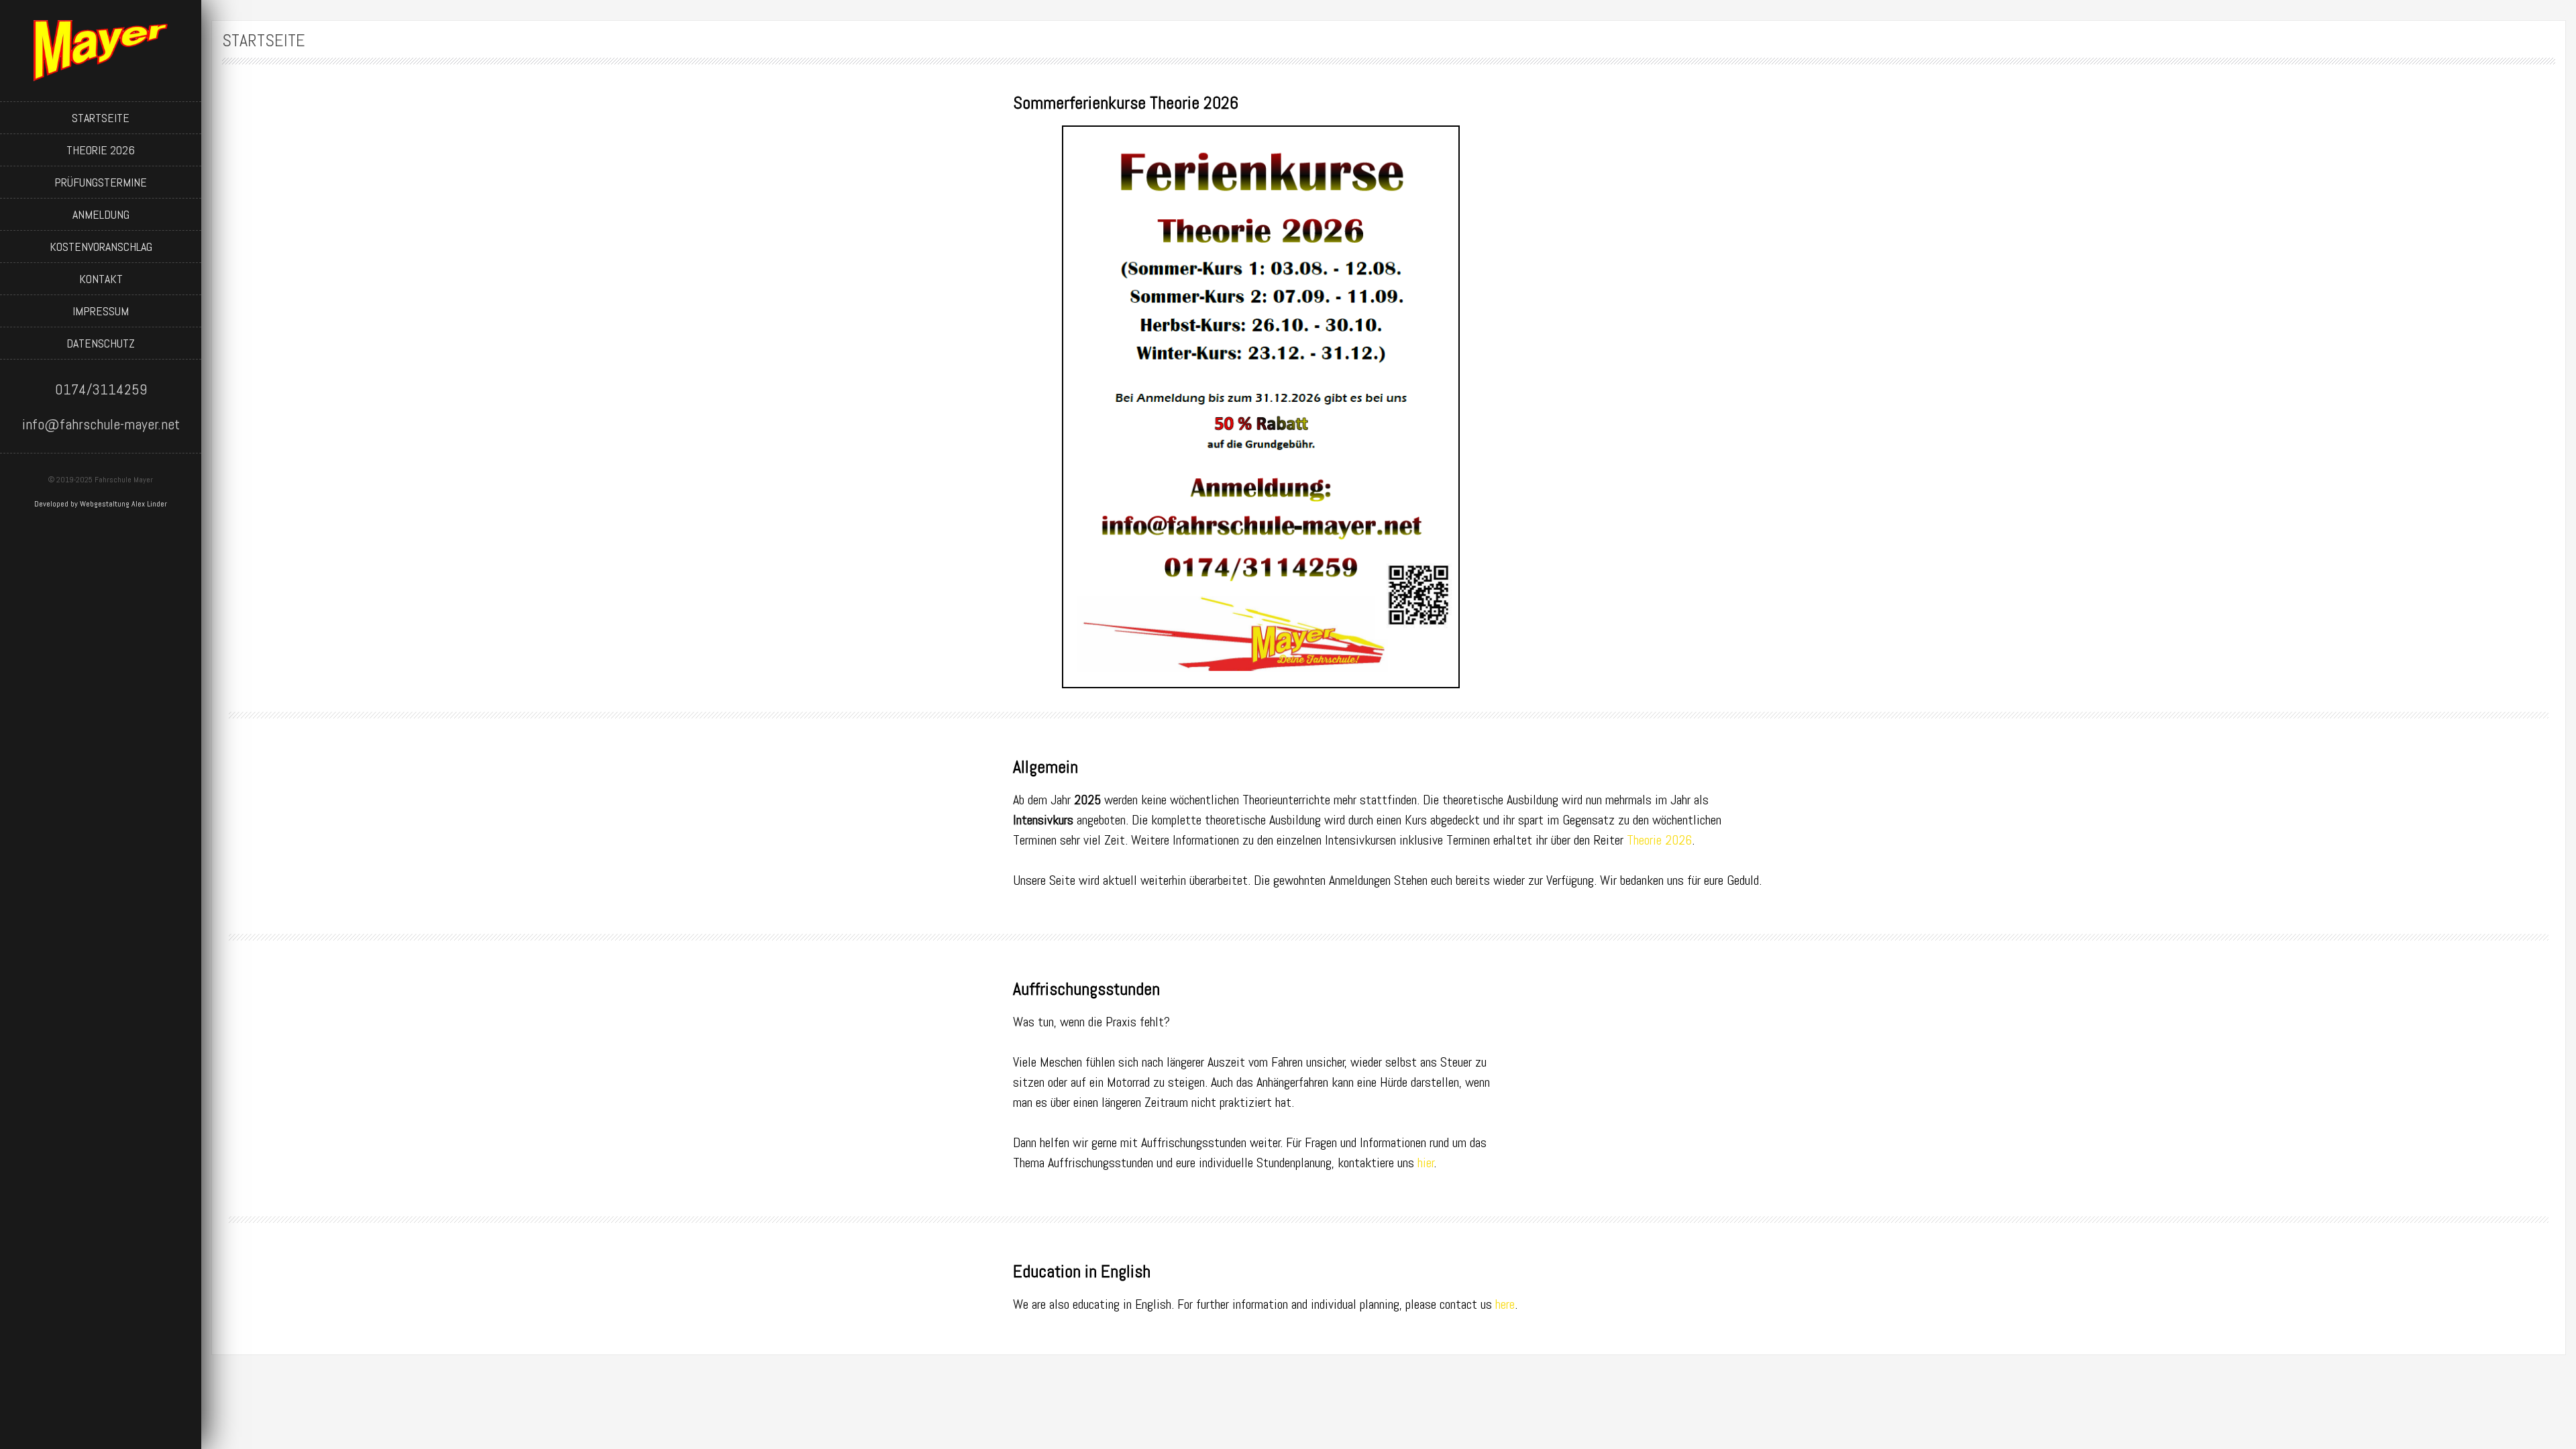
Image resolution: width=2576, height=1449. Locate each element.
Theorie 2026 (101, 150)
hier (1426, 1163)
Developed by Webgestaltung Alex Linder (101, 504)
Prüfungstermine (101, 182)
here (1505, 1304)
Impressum (101, 311)
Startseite (101, 118)
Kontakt (101, 279)
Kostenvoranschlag (101, 247)
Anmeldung (101, 214)
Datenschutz (101, 343)
